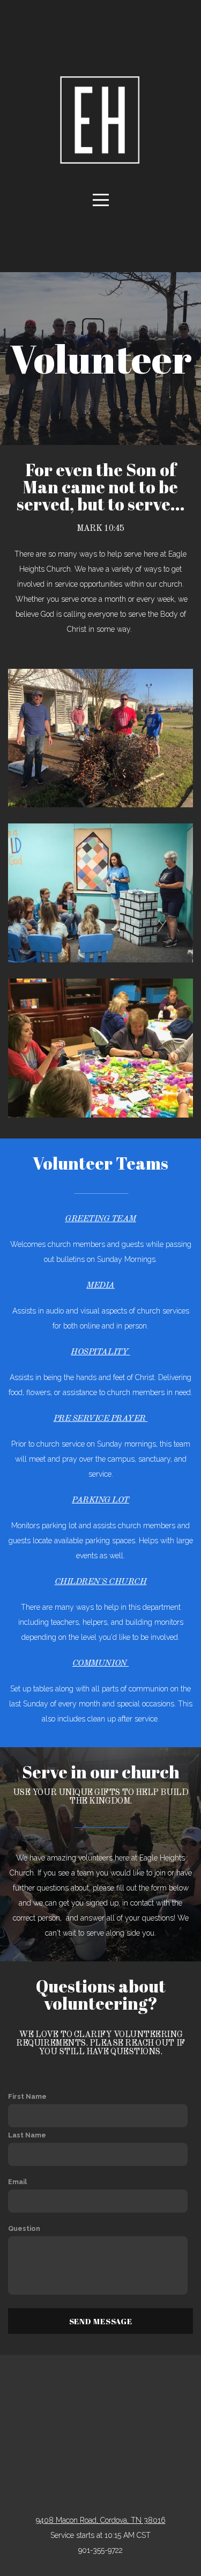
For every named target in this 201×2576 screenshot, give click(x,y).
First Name (27, 2096)
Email (17, 2182)
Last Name (27, 2135)
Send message (101, 2321)
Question (24, 2228)
